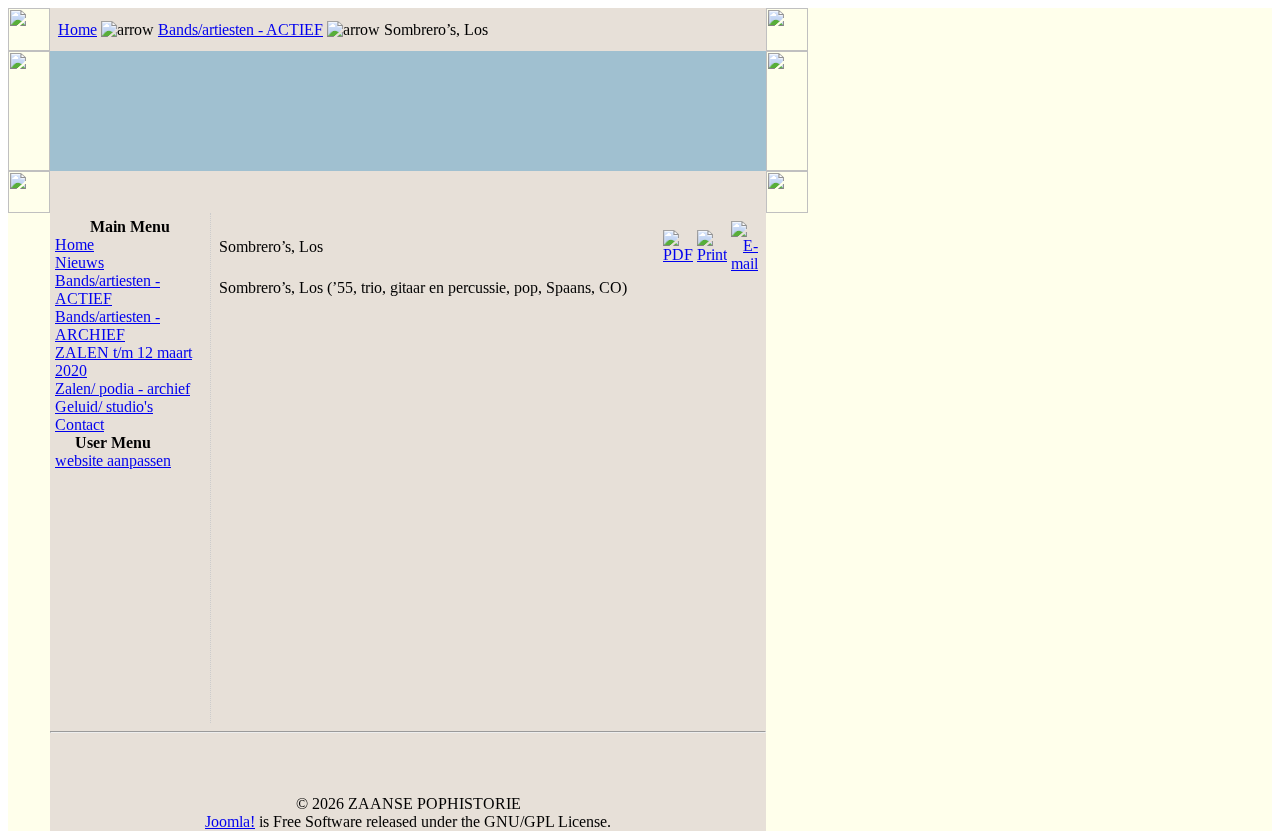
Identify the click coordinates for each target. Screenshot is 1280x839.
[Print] (712, 241)
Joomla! (230, 821)
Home (77, 29)
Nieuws (79, 262)
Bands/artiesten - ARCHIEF (107, 325)
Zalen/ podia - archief (122, 388)
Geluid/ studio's (104, 406)
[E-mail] (744, 241)
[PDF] (678, 241)
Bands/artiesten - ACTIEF (240, 29)
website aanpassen (113, 460)
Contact (79, 424)
